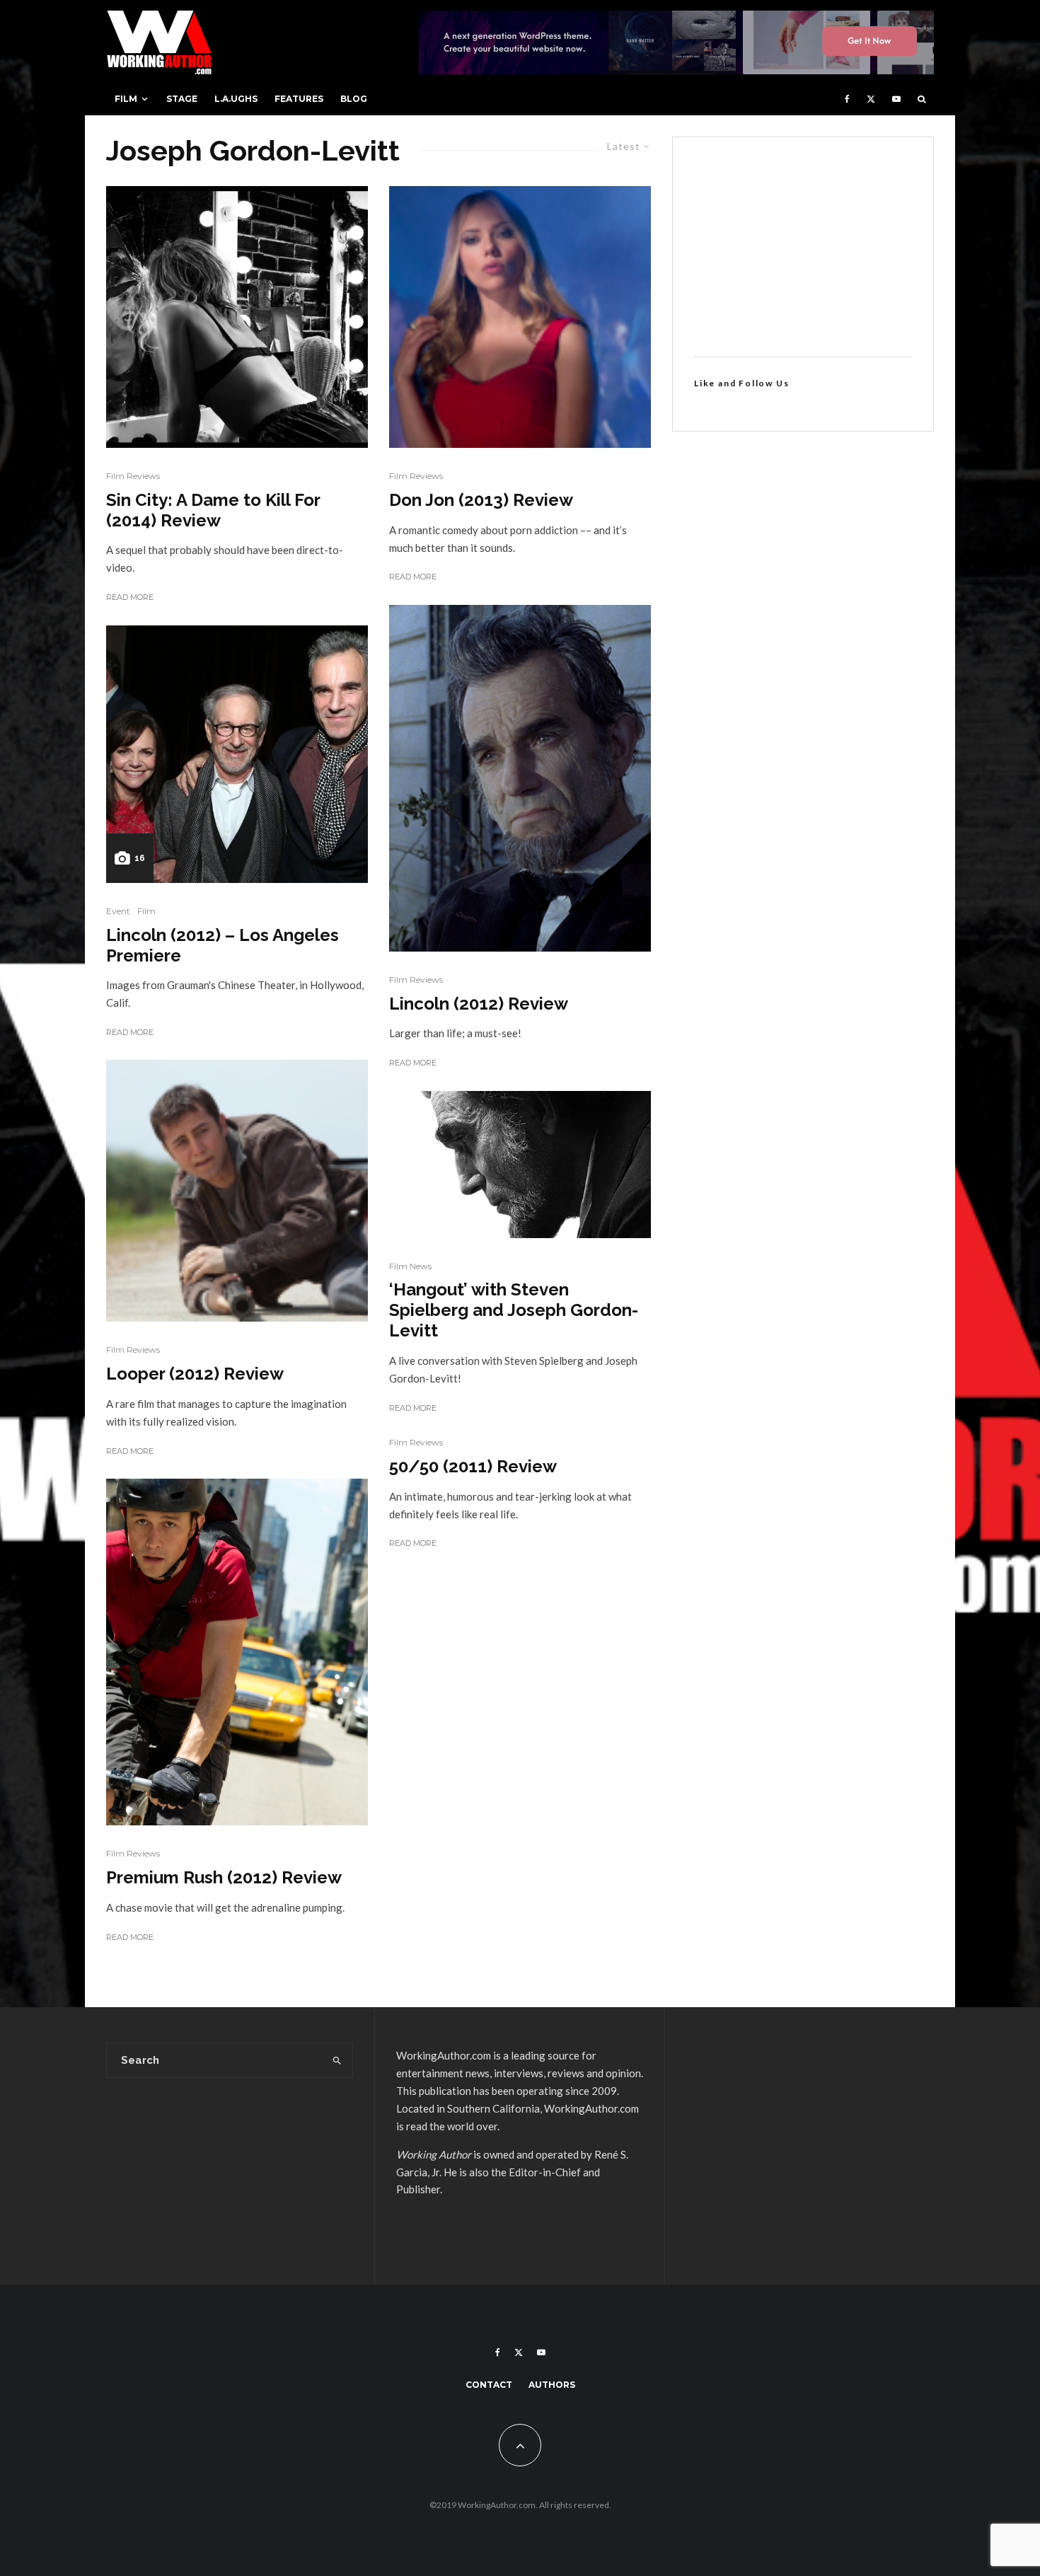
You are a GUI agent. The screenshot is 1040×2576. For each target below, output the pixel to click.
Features (299, 99)
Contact (489, 2385)
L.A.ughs (236, 99)
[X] (871, 99)
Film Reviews (133, 476)
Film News (410, 1266)
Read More (130, 597)
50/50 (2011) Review (473, 1467)
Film (126, 99)
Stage (182, 99)
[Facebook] (847, 99)
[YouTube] (896, 99)
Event (118, 911)
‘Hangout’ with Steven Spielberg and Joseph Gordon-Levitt (514, 1310)
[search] (337, 2060)
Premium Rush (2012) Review (224, 1878)
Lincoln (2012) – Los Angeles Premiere (223, 946)
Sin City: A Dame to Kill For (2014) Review (213, 510)
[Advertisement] (803, 247)
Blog (354, 99)
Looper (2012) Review (195, 1374)
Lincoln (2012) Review (479, 1004)
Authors (552, 2385)
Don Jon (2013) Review (481, 500)
